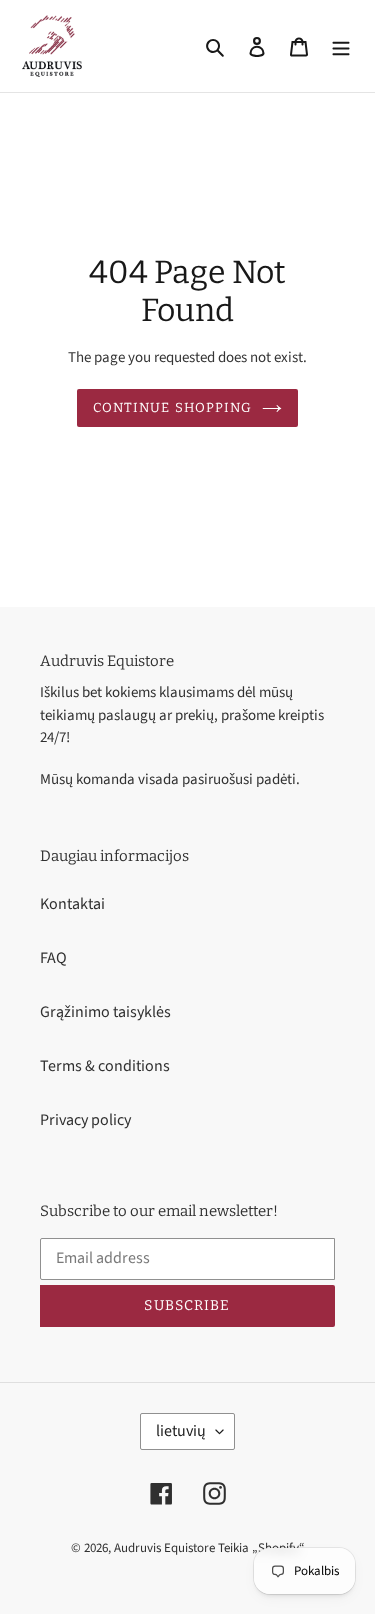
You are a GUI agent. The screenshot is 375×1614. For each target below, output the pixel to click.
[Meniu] (341, 46)
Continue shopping (172, 407)
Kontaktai (72, 904)
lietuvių (181, 1431)
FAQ (53, 958)
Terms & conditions (105, 1066)
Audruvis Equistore (164, 1548)
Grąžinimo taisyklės (105, 1012)
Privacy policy (85, 1120)
